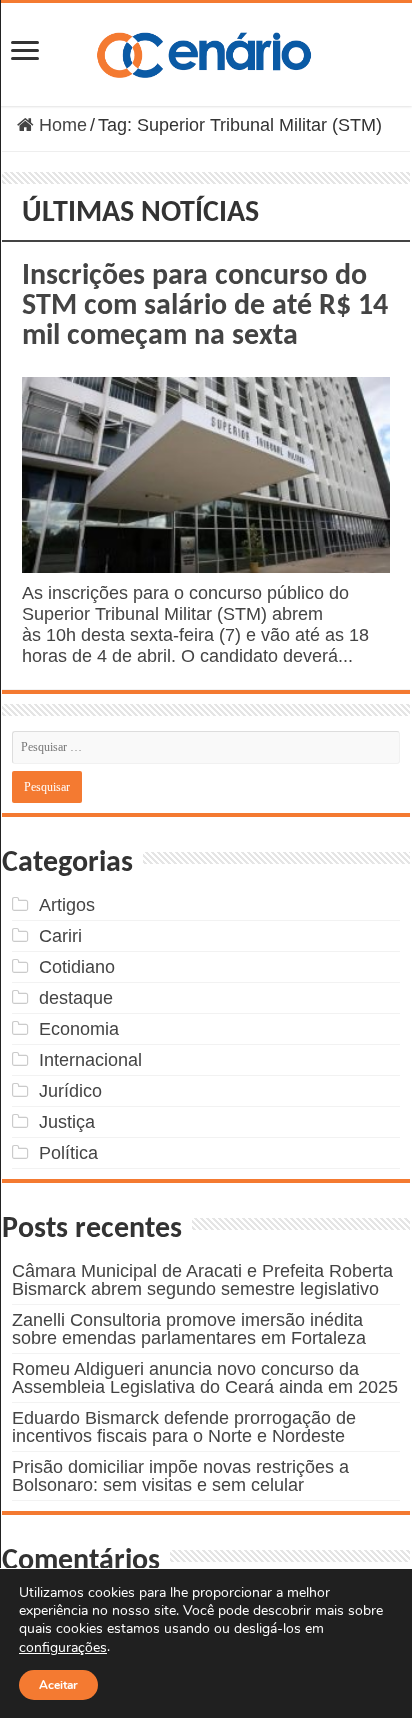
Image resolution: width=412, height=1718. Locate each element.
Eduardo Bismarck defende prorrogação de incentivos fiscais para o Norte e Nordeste (184, 1427)
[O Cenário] (206, 51)
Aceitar (58, 1685)
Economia (79, 1029)
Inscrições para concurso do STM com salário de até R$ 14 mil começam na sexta (205, 306)
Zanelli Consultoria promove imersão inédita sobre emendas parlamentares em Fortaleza (189, 1329)
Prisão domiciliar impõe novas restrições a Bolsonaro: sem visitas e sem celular (180, 1476)
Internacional (90, 1060)
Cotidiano (77, 967)
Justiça (67, 1122)
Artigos (67, 905)
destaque (76, 998)
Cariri (60, 936)
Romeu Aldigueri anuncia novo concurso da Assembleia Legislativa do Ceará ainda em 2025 (205, 1378)
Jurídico (70, 1091)
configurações (63, 1648)
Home (60, 125)
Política (68, 1153)
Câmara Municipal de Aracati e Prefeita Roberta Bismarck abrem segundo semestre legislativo (202, 1280)
